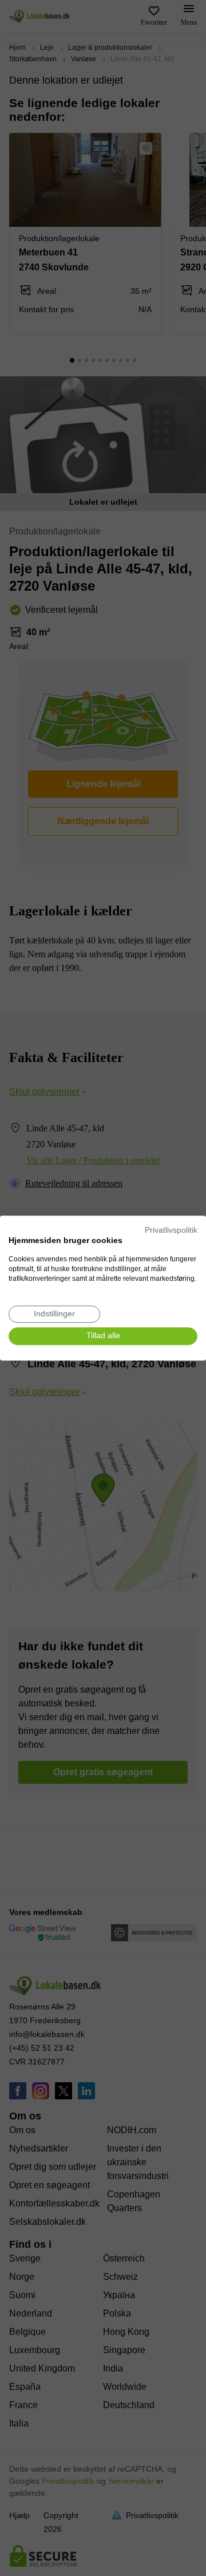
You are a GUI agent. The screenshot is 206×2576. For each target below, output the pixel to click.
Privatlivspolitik (171, 1230)
